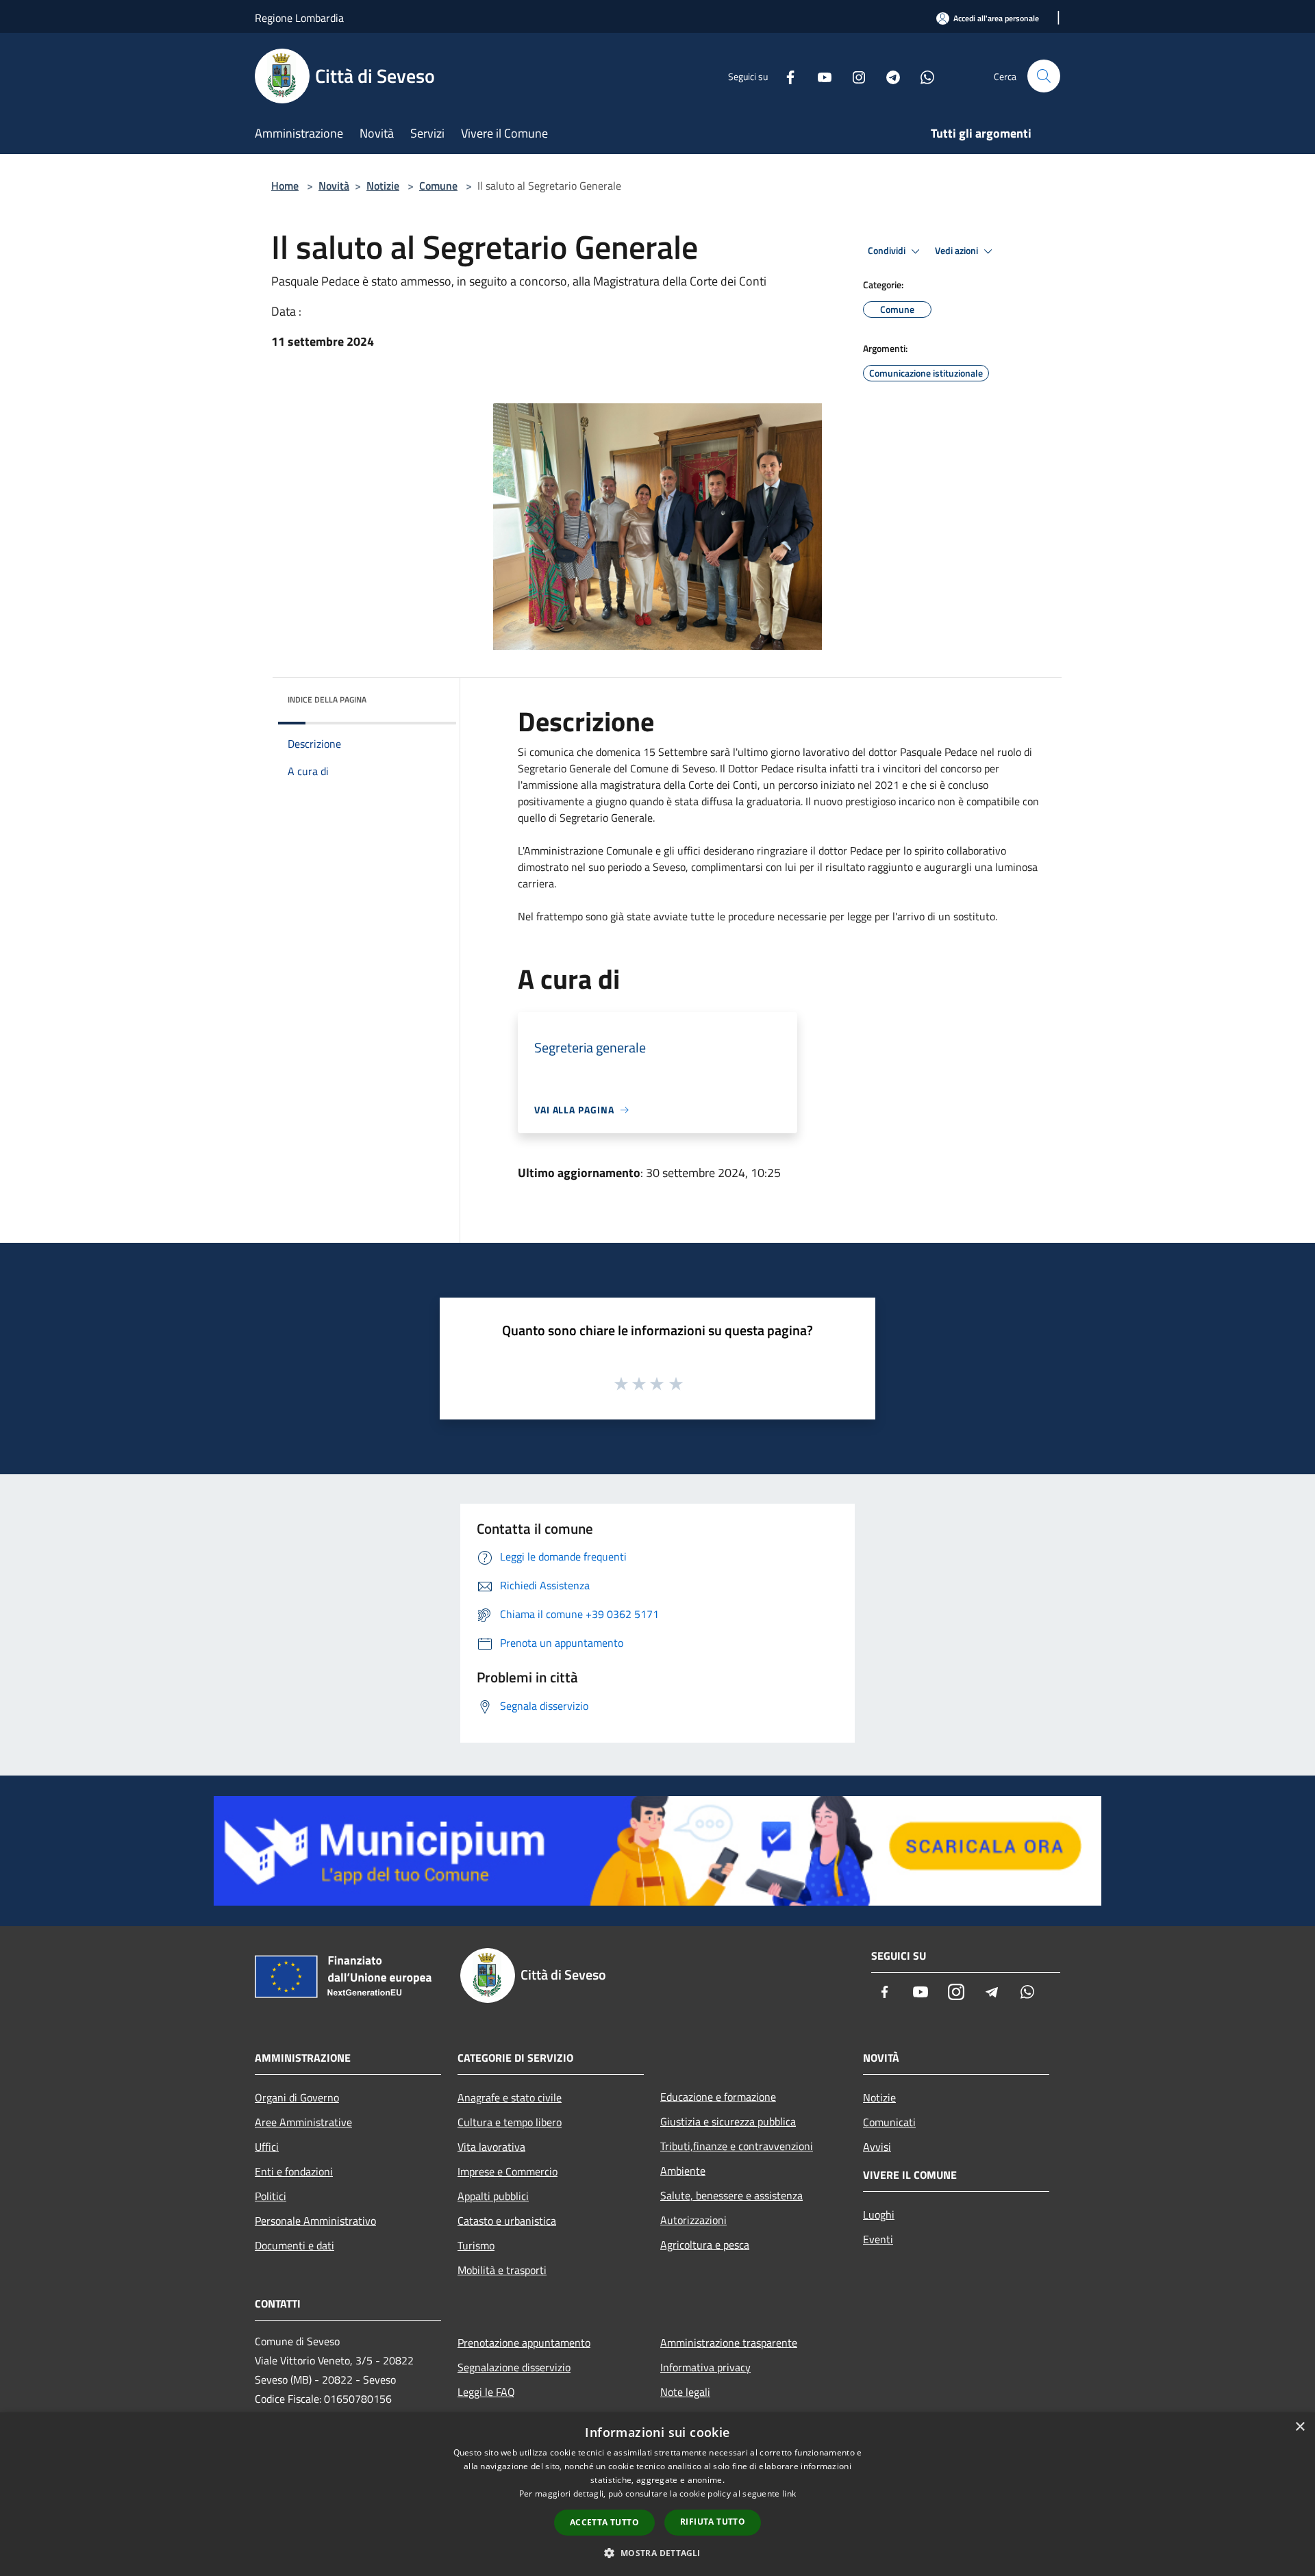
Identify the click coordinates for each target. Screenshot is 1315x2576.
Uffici (267, 2147)
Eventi (878, 2239)
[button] (657, 2553)
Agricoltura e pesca (705, 2245)
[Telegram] (888, 76)
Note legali (685, 2392)
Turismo (476, 2245)
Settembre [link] (684, 752)
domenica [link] (618, 752)
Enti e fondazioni (294, 2171)
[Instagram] (853, 76)
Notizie (383, 186)
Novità (334, 186)
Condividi (888, 251)
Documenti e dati (295, 2245)
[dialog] (657, 2494)
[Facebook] (785, 76)
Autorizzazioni (693, 2220)
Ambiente (683, 2171)
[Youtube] (819, 76)
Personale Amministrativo (315, 2221)
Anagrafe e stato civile (510, 2097)
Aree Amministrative (303, 2122)
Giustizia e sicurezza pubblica (728, 2121)
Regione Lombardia (299, 18)
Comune (438, 186)
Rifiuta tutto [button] (713, 2522)
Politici (271, 2196)
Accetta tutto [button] (604, 2522)
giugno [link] (612, 801)
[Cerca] (1044, 76)
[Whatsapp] (922, 76)
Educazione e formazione (718, 2097)
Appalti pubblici (493, 2196)
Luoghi (879, 2214)
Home (285, 186)
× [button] (1300, 2427)
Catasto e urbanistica (507, 2221)
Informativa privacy (705, 2367)
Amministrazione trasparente (729, 2343)
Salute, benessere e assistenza (731, 2195)
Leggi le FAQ (486, 2392)
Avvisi (877, 2147)
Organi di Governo (297, 2097)
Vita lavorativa (491, 2147)
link (789, 2493)
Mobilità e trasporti (502, 2270)
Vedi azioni (957, 251)
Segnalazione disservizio (514, 2367)
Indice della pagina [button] (327, 699)
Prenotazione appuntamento (524, 2343)
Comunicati (889, 2122)
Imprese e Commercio (508, 2171)
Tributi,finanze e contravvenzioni (737, 2146)
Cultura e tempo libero (510, 2122)
